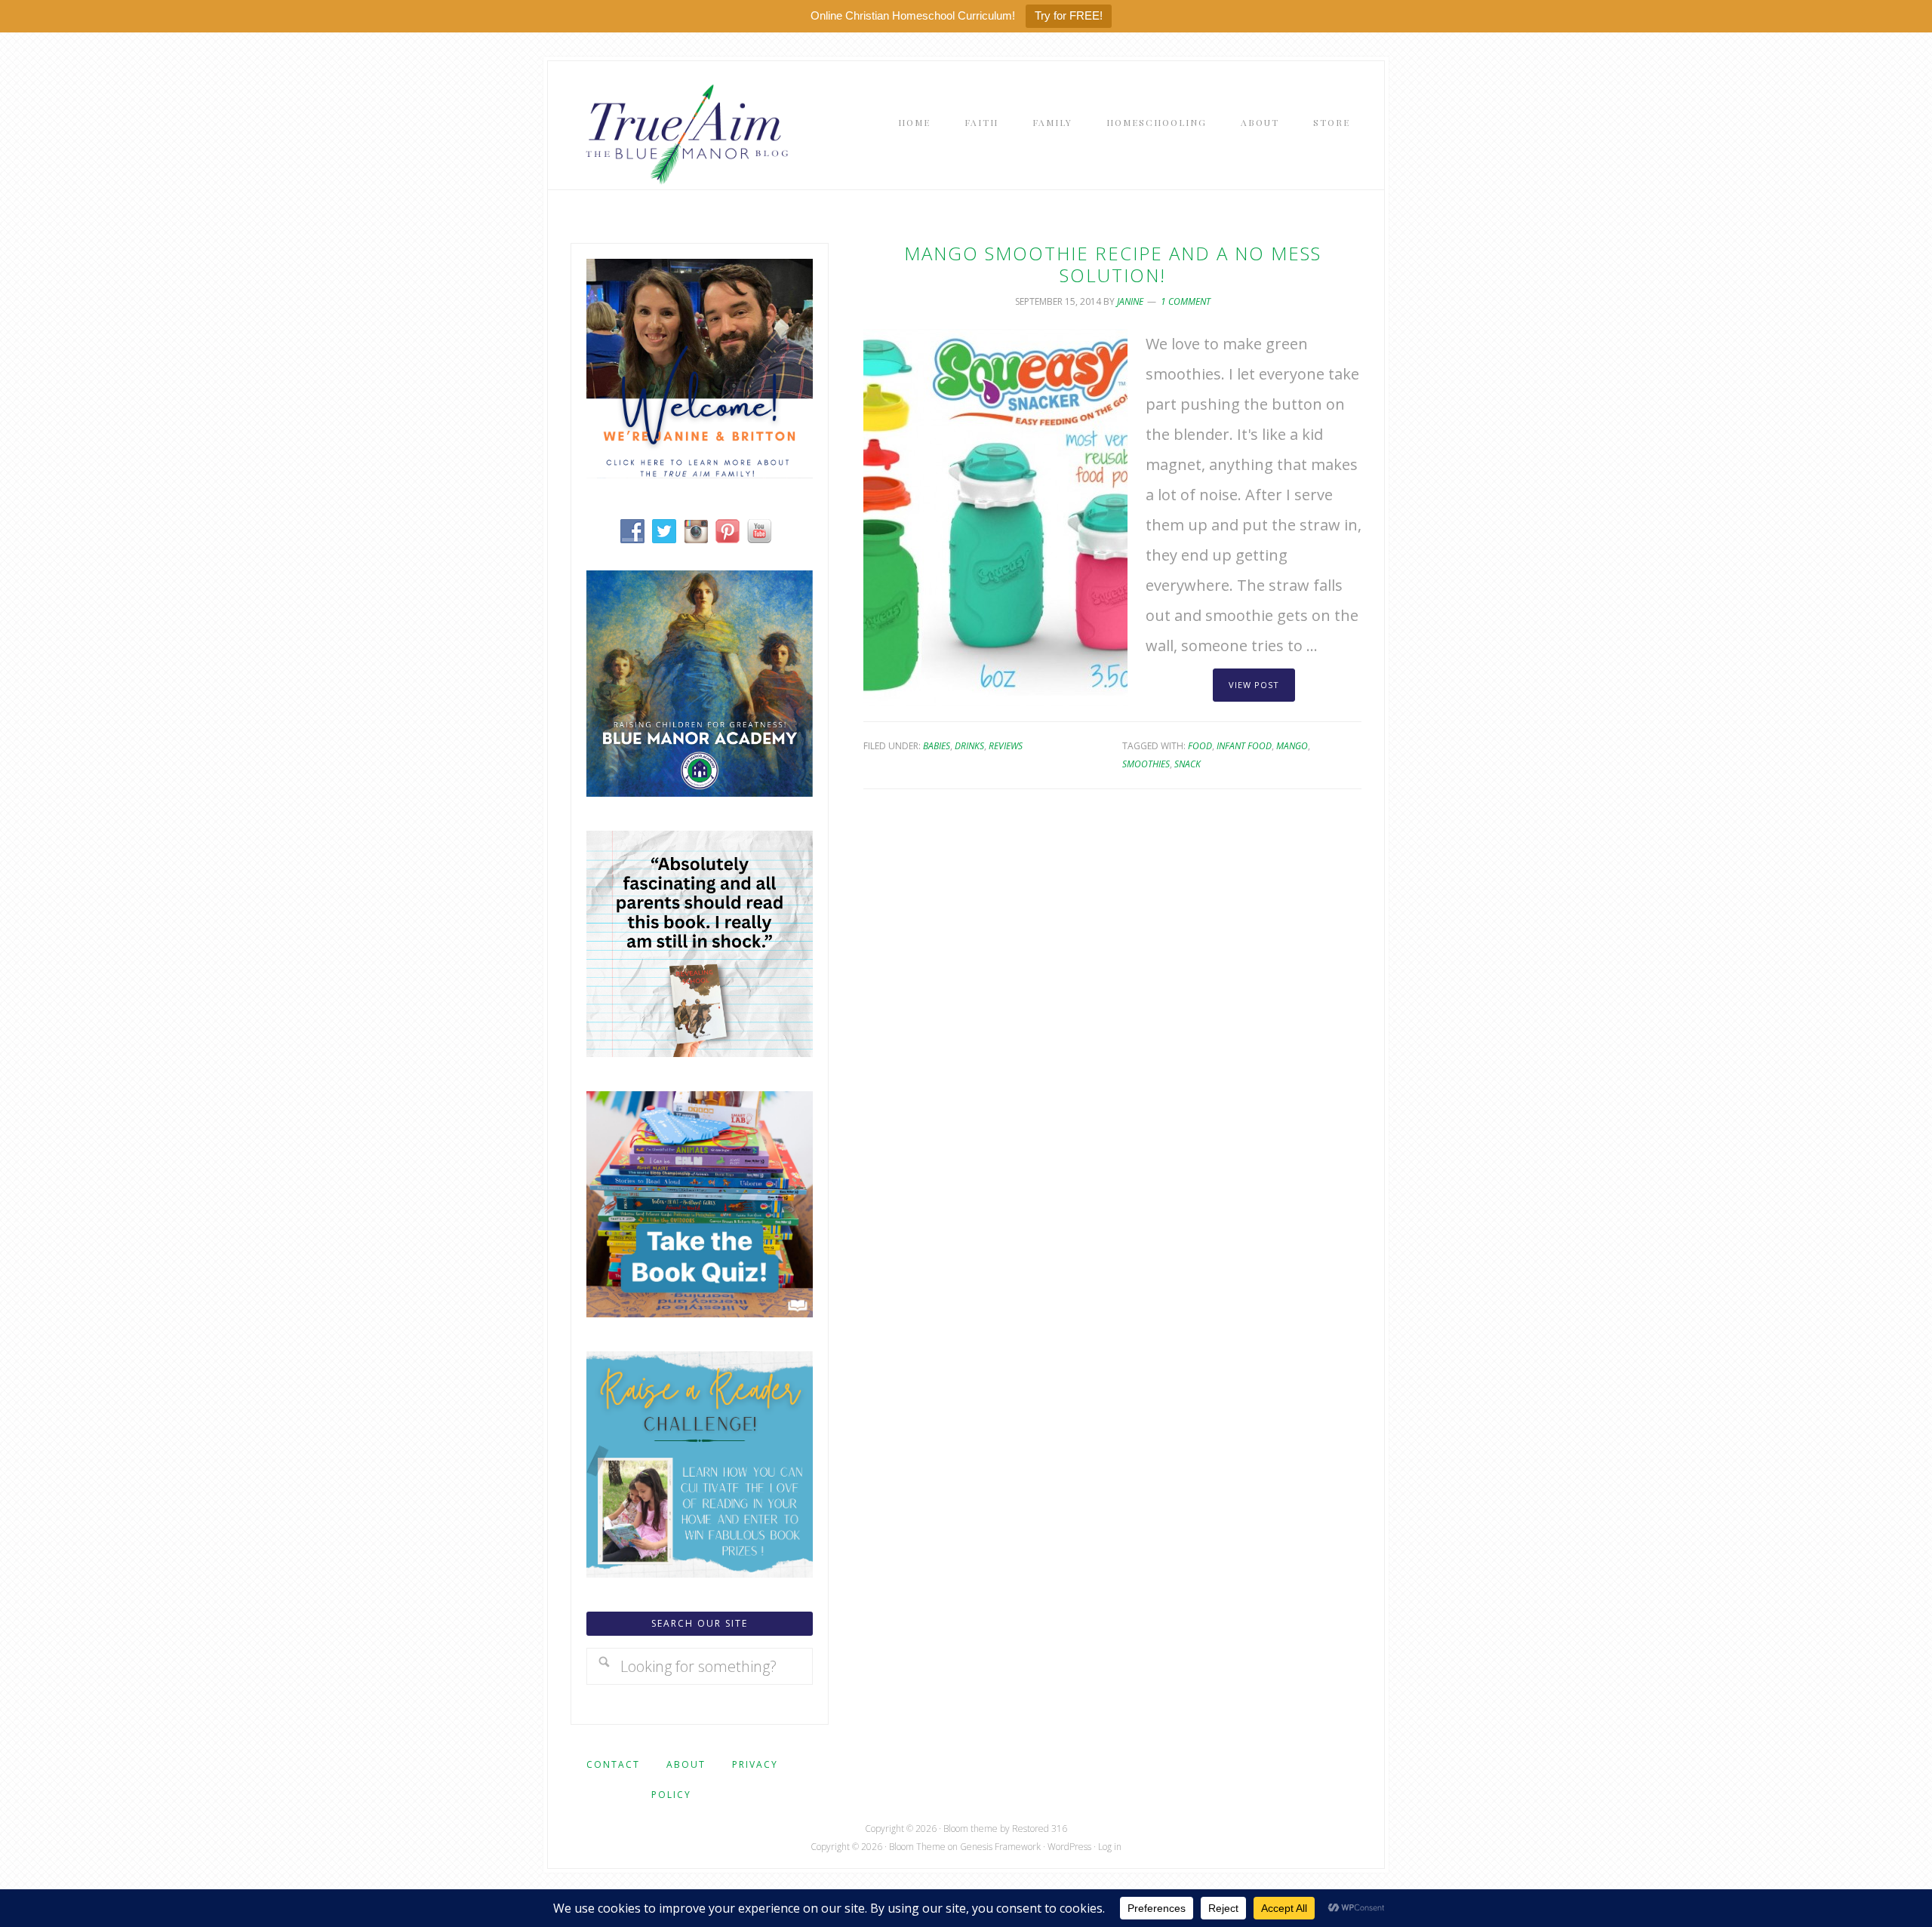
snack (1188, 764)
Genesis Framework (1000, 1847)
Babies (937, 746)
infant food (1244, 746)
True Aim (684, 133)
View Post (1254, 685)
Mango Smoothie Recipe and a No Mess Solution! (1113, 264)
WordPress (1069, 1847)
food (1200, 746)
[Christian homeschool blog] (700, 473)
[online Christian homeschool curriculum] (700, 791)
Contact (613, 1764)
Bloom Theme (917, 1847)
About (686, 1764)
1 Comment (1186, 301)
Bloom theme (971, 1829)
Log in (1110, 1847)
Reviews (1006, 746)
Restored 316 (1040, 1829)
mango (1292, 746)
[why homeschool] (700, 1051)
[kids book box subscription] (700, 1312)
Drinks (969, 746)
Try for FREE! (1069, 15)
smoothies (1146, 764)
